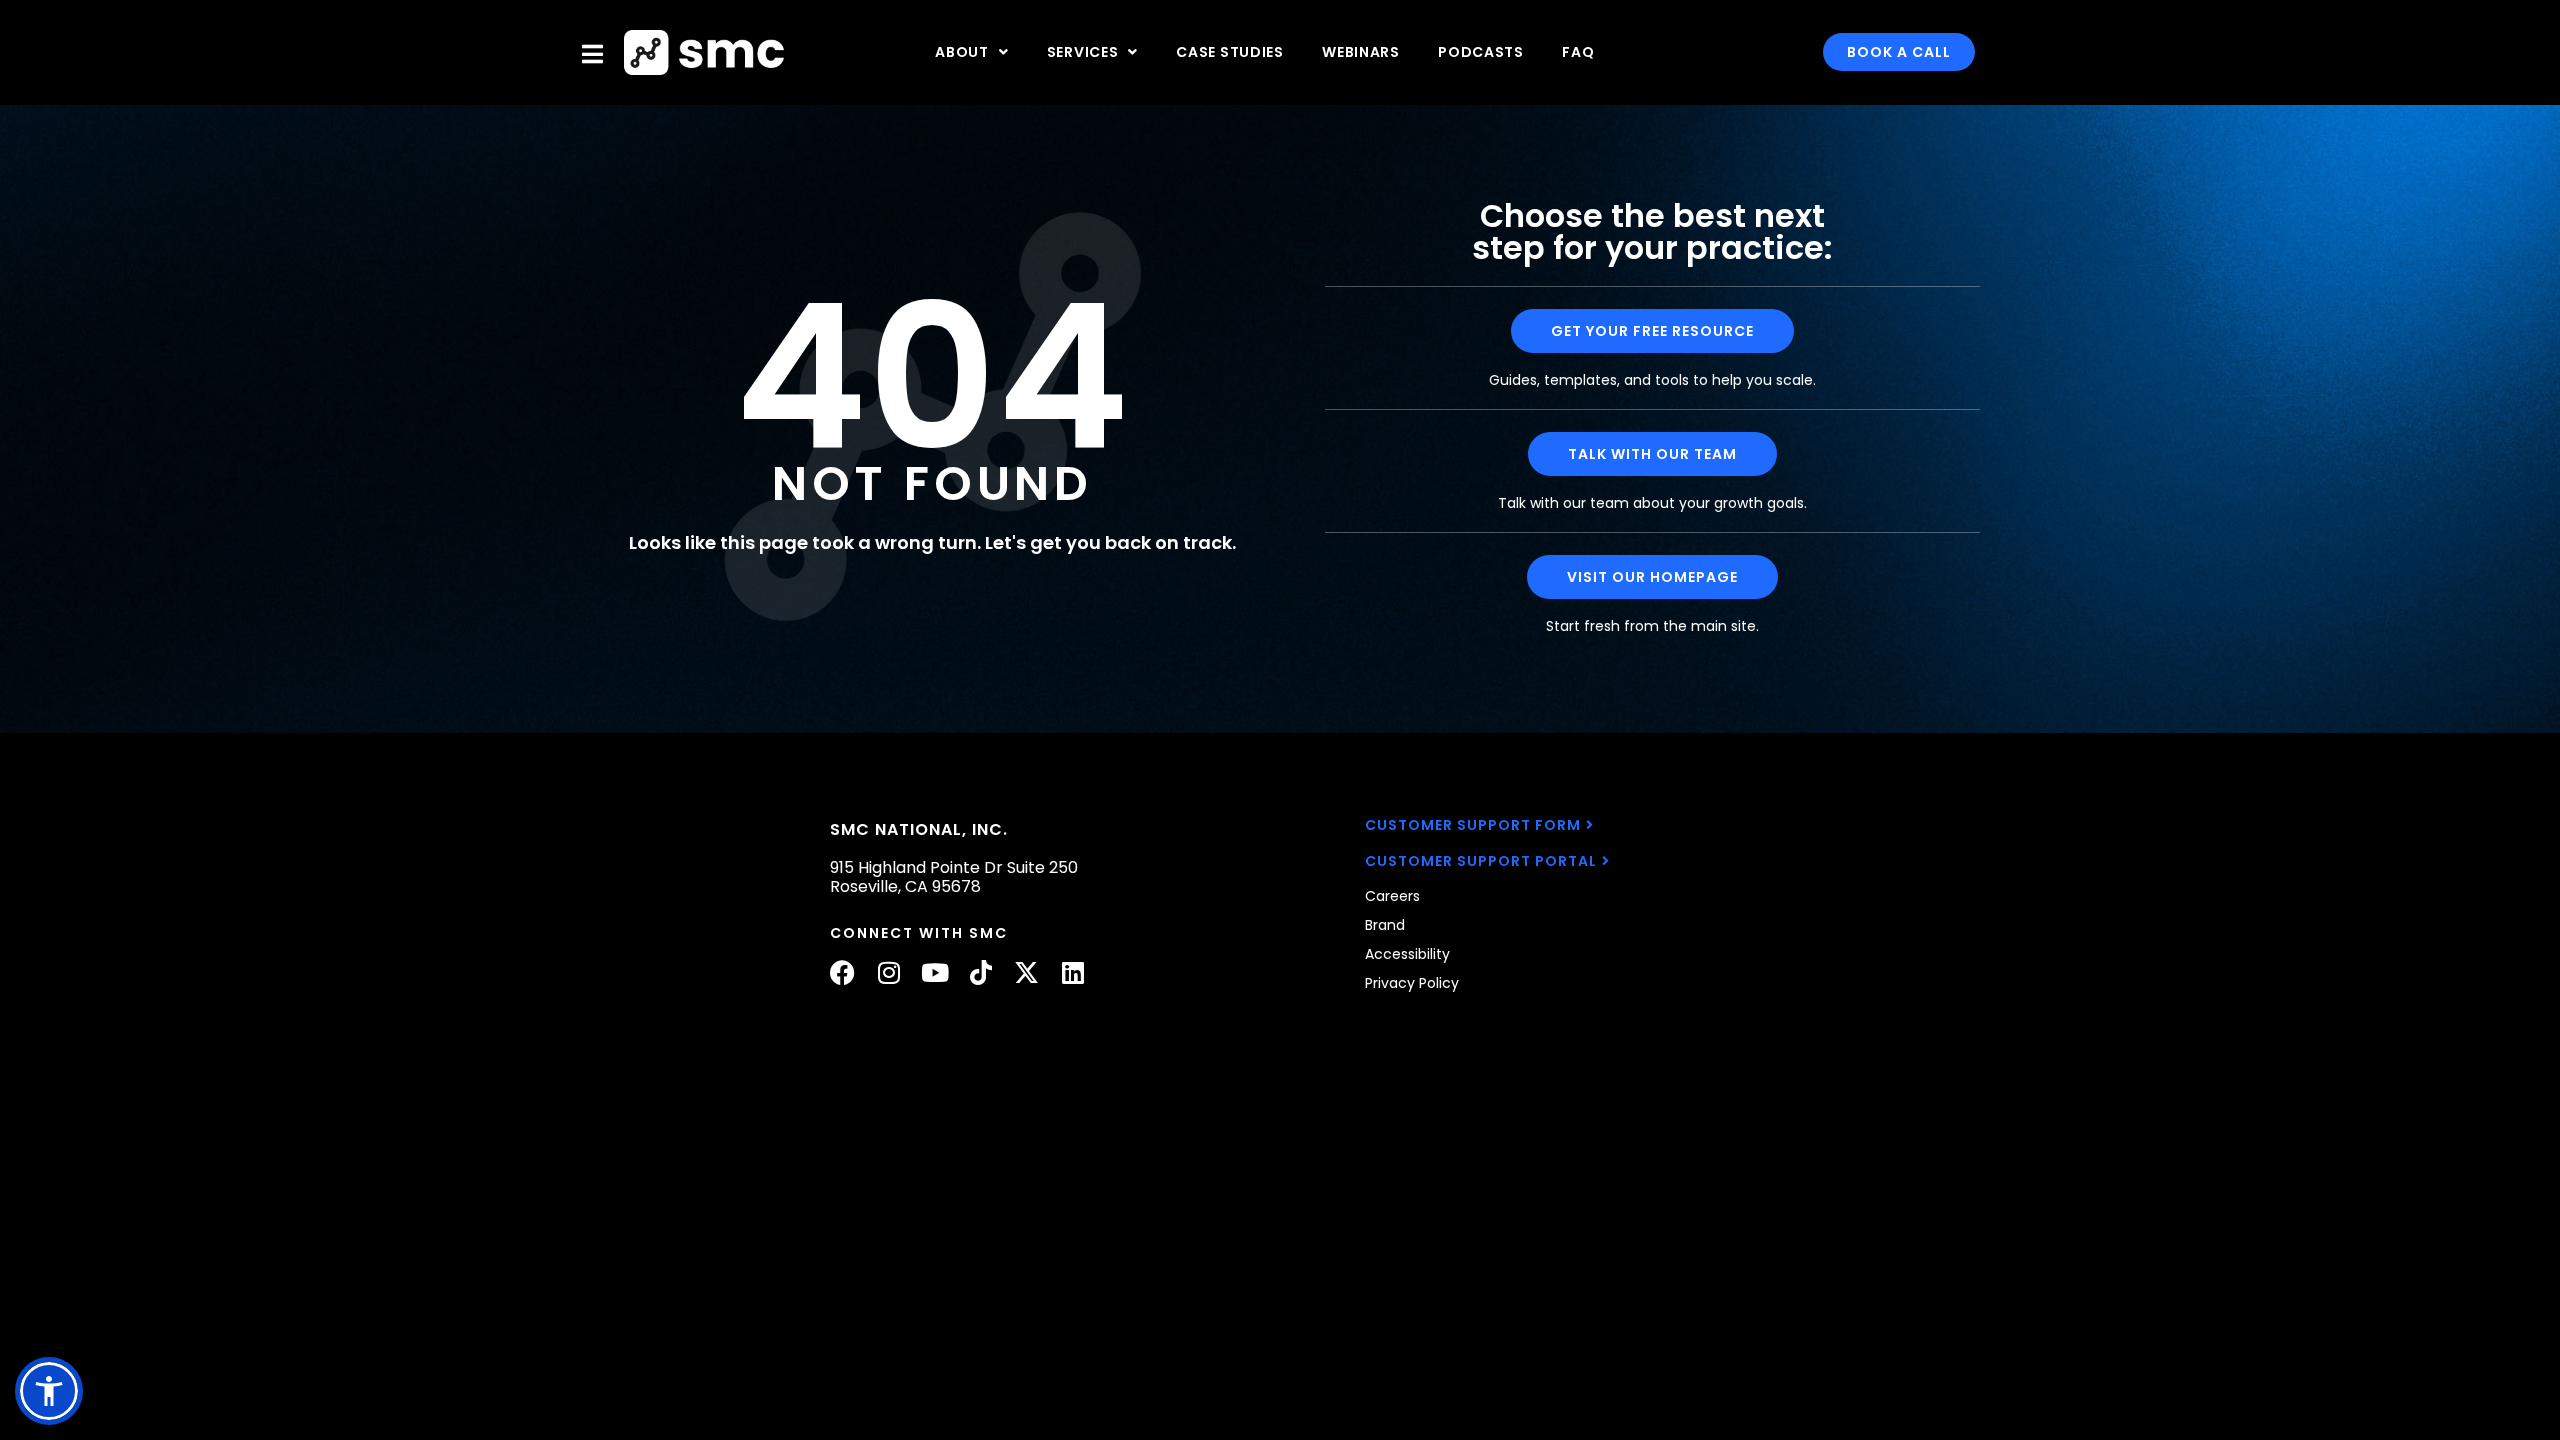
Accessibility (1407, 954)
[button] (49, 1391)
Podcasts (1481, 52)
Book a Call (1899, 52)
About (962, 52)
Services (1083, 52)
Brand (1385, 925)
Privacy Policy (1412, 983)
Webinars (1361, 52)
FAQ (1578, 52)
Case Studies (1229, 52)
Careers (1392, 896)
